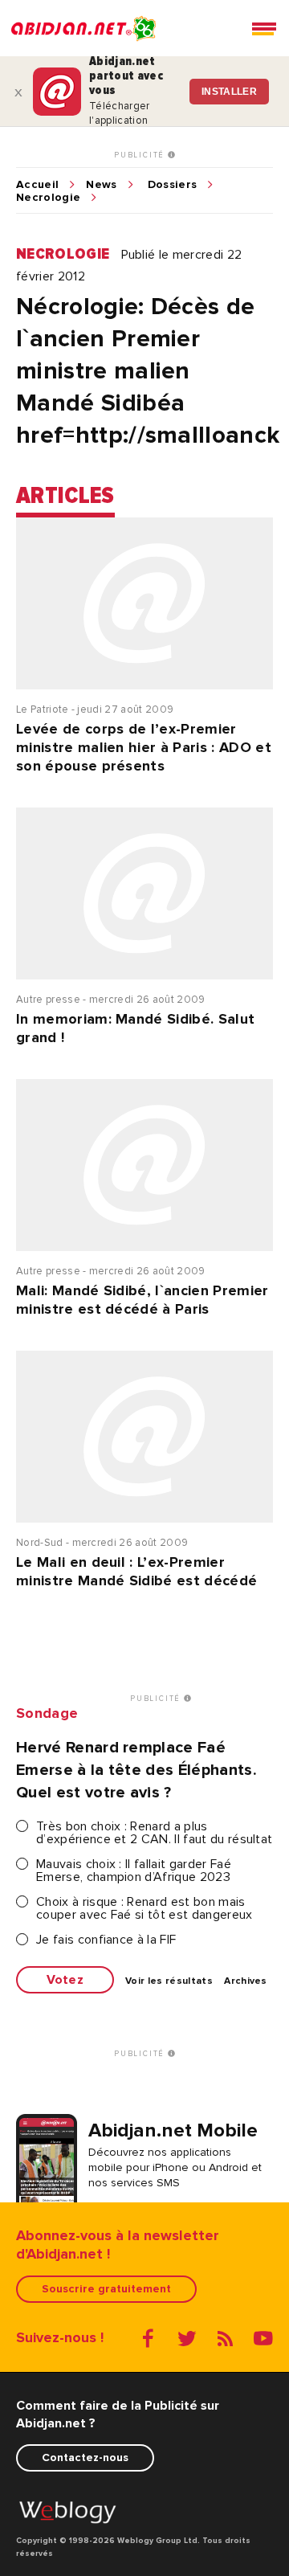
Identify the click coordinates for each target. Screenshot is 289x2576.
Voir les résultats (169, 1981)
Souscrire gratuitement (106, 2289)
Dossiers (173, 185)
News (101, 185)
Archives (246, 1981)
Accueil (37, 185)
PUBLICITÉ (141, 155)
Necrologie (48, 198)
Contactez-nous (85, 2457)
